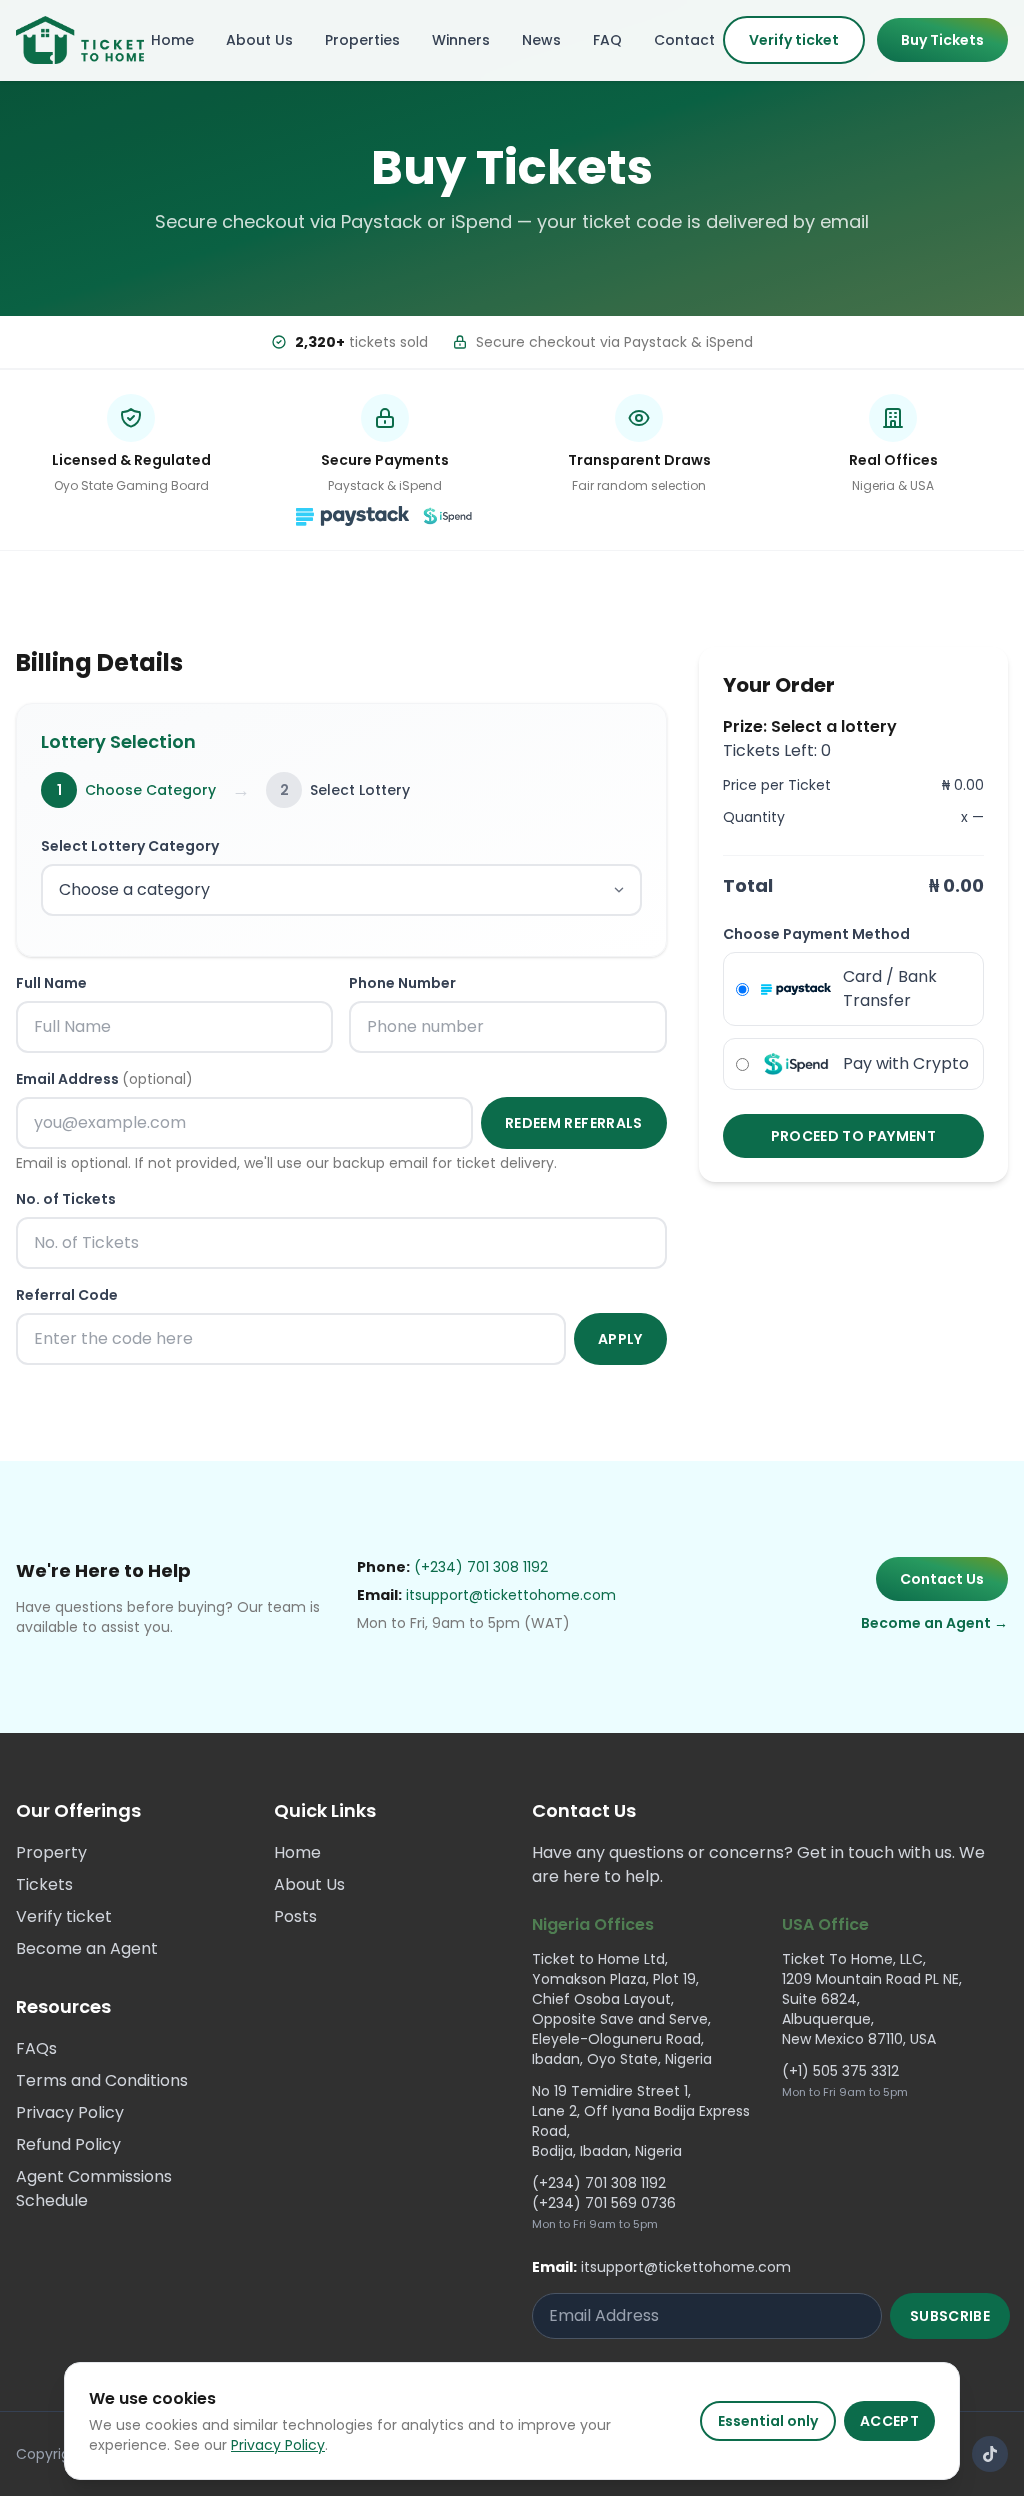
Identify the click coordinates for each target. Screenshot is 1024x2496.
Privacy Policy (278, 2445)
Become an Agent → (934, 1623)
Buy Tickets (942, 40)
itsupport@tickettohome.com (511, 1595)
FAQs (36, 2048)
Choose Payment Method (816, 934)
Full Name (51, 983)
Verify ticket (794, 40)
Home (172, 40)
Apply (620, 1339)
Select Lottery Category (130, 846)
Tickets (44, 1884)
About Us (259, 40)
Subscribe (950, 2316)
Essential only (768, 2421)
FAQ (607, 40)
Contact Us (942, 1579)
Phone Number (402, 983)
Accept (889, 2421)
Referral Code (67, 1295)
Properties (362, 40)
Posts (295, 1916)
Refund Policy (68, 2144)
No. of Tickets (66, 1199)
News (541, 40)
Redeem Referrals (574, 1123)
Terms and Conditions (102, 2080)
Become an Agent (87, 1948)
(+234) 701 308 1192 (481, 1567)
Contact (684, 40)
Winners (461, 40)
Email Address (104, 1079)
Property (51, 1852)
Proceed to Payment (853, 1136)
